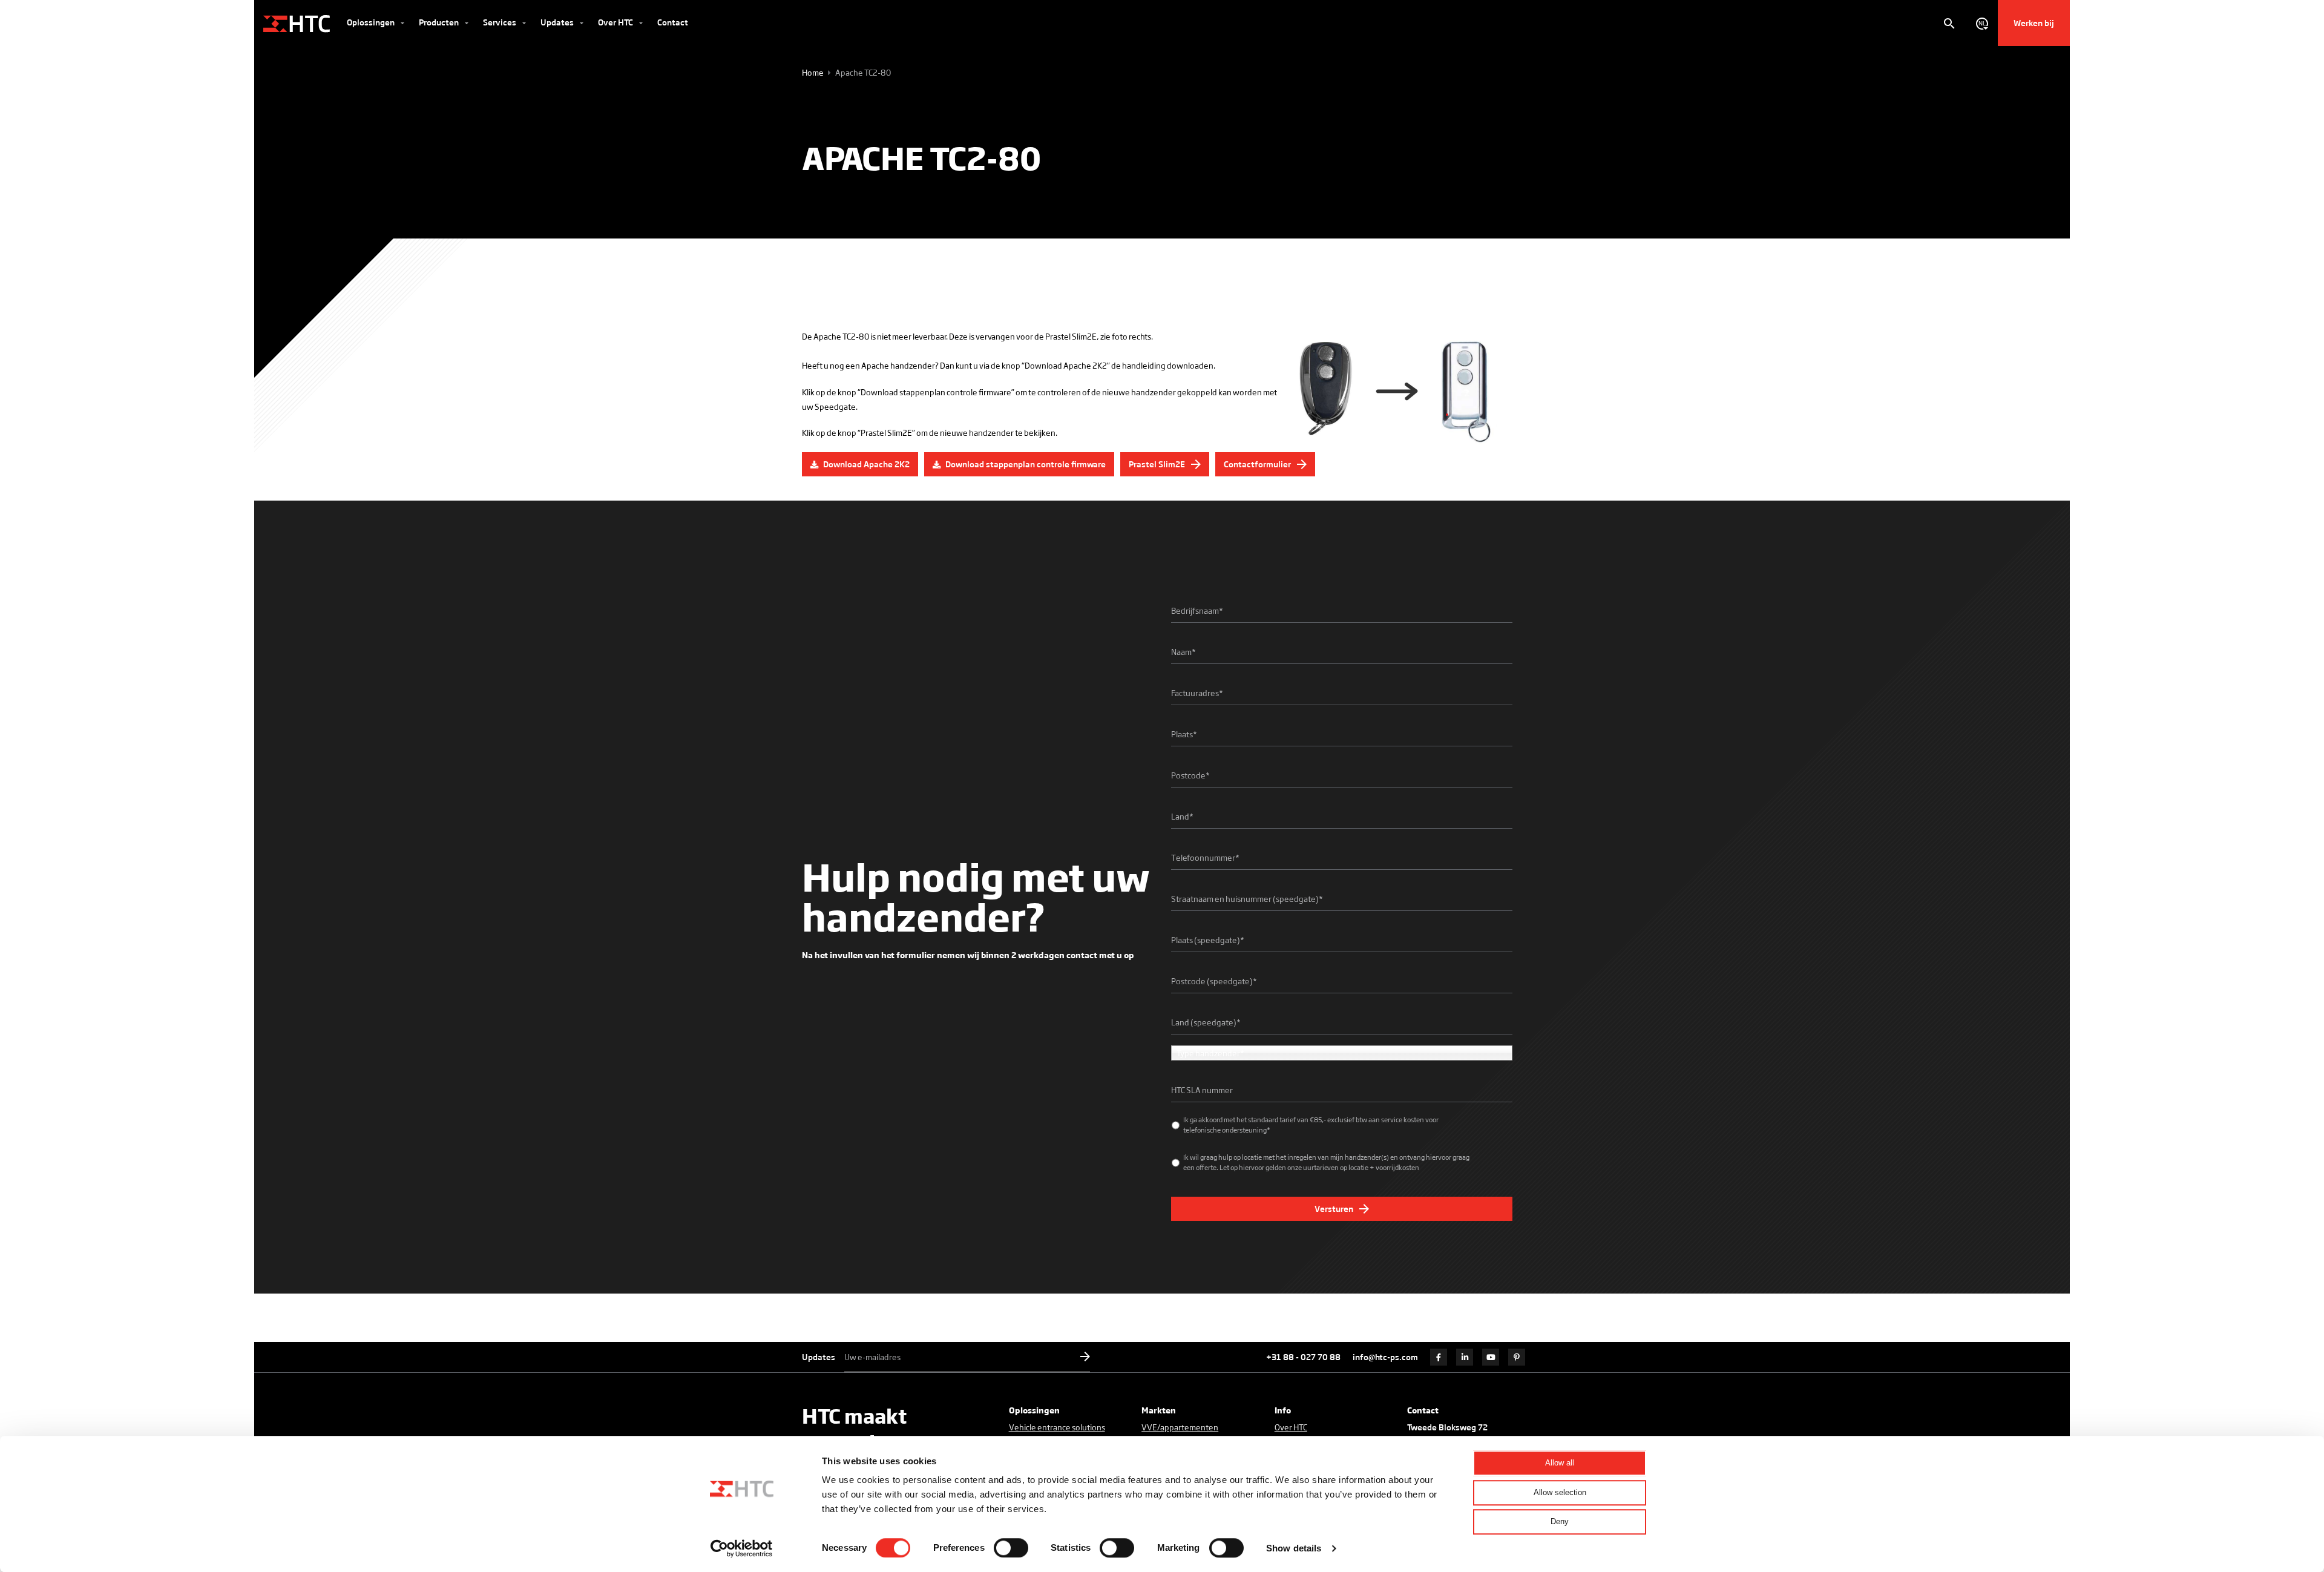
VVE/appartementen (1180, 1427)
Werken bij (2034, 23)
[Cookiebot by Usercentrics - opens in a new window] (742, 1548)
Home (813, 72)
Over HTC (616, 22)
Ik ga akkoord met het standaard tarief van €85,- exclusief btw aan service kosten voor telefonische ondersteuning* (1311, 1124)
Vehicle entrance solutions (1057, 1427)
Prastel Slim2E (1158, 464)
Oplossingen (372, 22)
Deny (1560, 1521)
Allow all (1560, 1463)
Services (501, 22)
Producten (440, 22)
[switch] (1011, 1548)
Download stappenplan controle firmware (1025, 464)
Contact (673, 22)
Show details (1294, 1548)
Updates (558, 22)
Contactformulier (1258, 464)
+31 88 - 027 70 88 (1303, 1357)
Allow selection (1560, 1492)
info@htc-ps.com (1385, 1357)
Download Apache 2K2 (865, 464)
